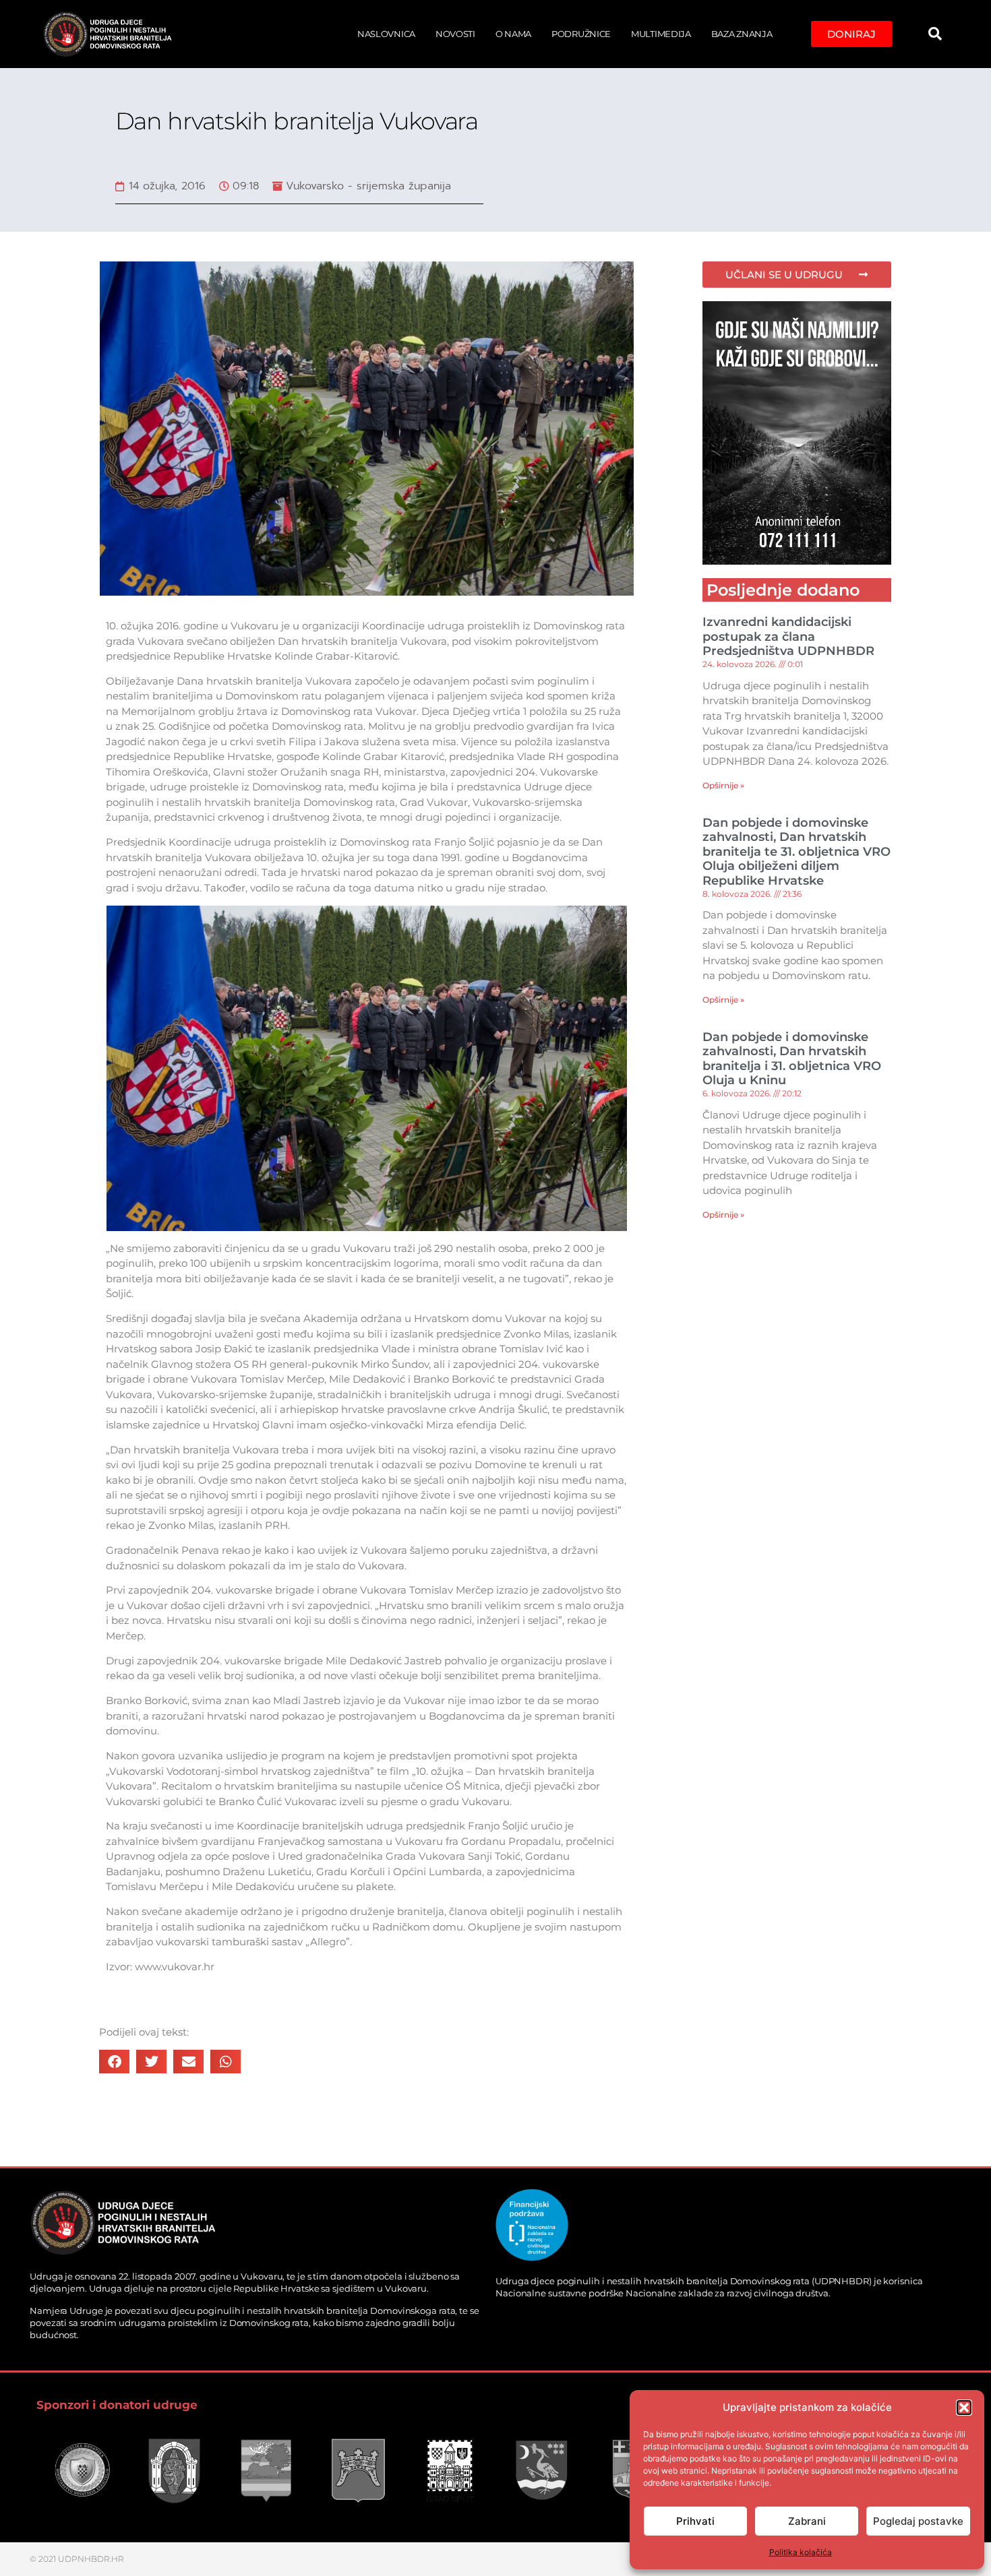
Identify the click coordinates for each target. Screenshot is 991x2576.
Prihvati (695, 2521)
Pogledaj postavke (918, 2521)
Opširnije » (723, 785)
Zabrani (807, 2521)
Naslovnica (386, 34)
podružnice (581, 34)
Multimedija (661, 34)
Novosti (455, 34)
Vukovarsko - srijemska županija (368, 186)
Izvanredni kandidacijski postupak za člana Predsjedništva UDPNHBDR (788, 636)
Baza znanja (742, 34)
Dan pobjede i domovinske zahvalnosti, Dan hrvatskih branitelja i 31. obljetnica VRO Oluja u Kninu (792, 1059)
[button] (964, 2408)
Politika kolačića (801, 2552)
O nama (513, 34)
